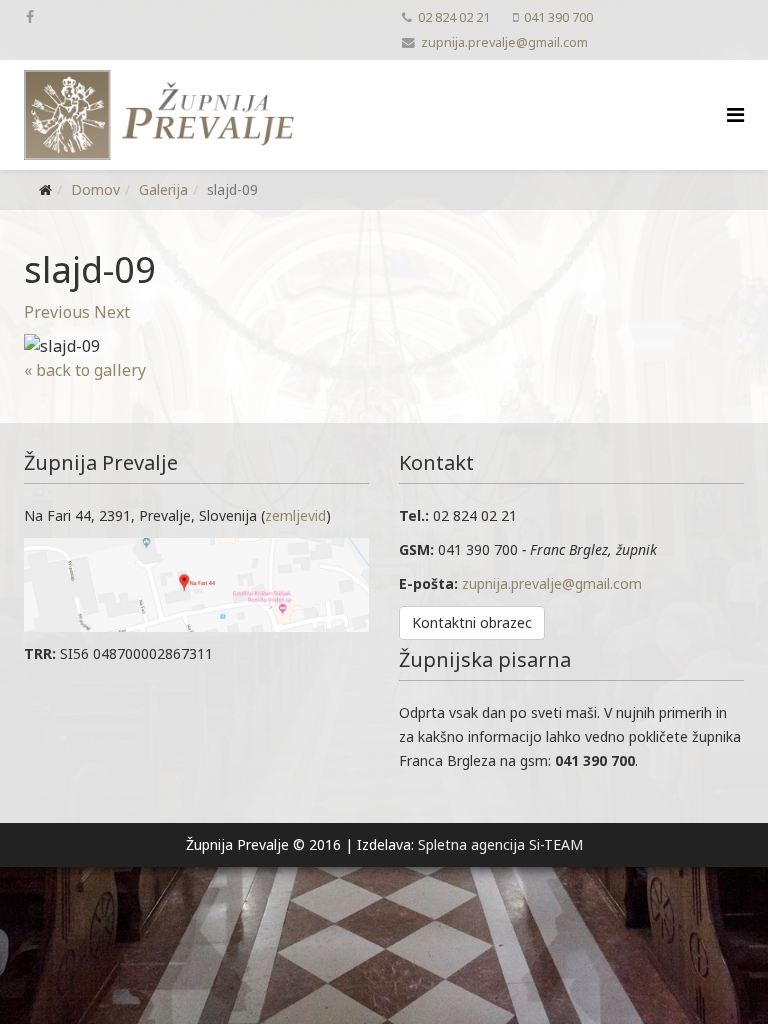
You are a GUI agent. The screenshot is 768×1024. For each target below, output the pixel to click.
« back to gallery (85, 370)
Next (112, 312)
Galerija (163, 189)
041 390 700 (558, 17)
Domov (95, 189)
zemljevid (295, 515)
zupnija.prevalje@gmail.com (504, 42)
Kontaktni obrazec (472, 622)
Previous (57, 312)
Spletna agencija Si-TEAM (500, 844)
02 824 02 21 (454, 17)
